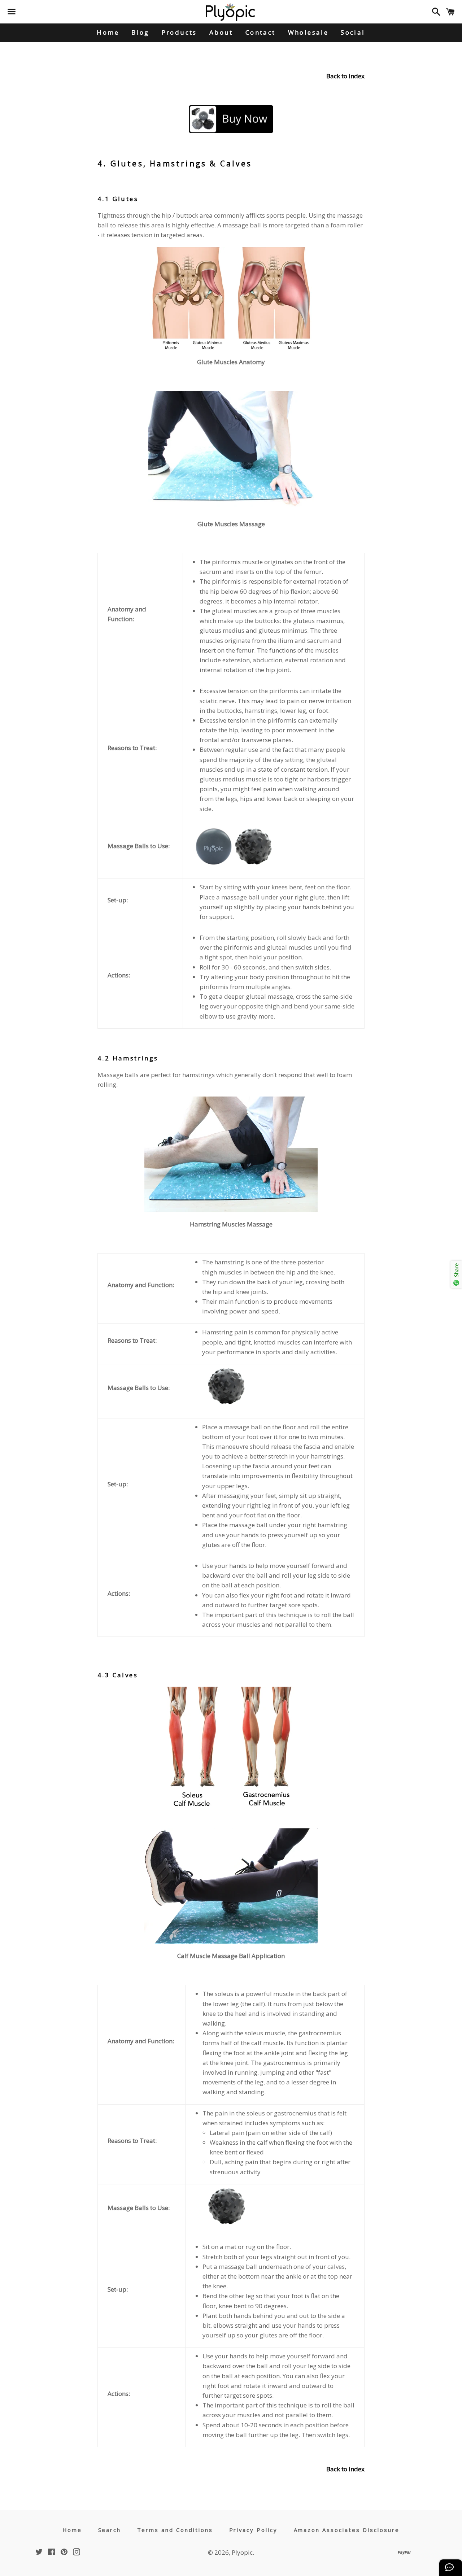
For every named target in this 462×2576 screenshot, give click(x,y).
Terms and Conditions (175, 2530)
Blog (140, 32)
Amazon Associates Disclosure (347, 2530)
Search (110, 2530)
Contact (261, 32)
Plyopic (242, 2552)
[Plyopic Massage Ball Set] (231, 119)
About (221, 32)
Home (108, 32)
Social (353, 32)
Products (179, 32)
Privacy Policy (254, 2530)
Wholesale (308, 32)
